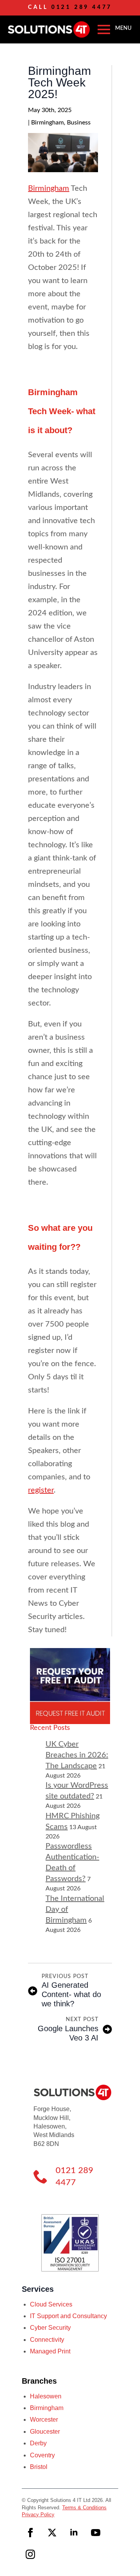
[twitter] (52, 2533)
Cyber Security (50, 2328)
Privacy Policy (38, 2515)
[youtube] (96, 2533)
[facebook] (30, 2533)
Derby (38, 2443)
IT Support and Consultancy (68, 2316)
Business (79, 123)
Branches (39, 2381)
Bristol (39, 2467)
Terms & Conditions (84, 2508)
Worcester (44, 2420)
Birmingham (47, 123)
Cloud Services (51, 2304)
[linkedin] (74, 2533)
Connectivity (47, 2340)
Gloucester (45, 2432)
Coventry (42, 2455)
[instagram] (30, 2554)
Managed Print (50, 2351)
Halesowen (46, 2396)
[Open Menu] (104, 29)
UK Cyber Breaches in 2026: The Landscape (77, 1755)
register (41, 1490)
